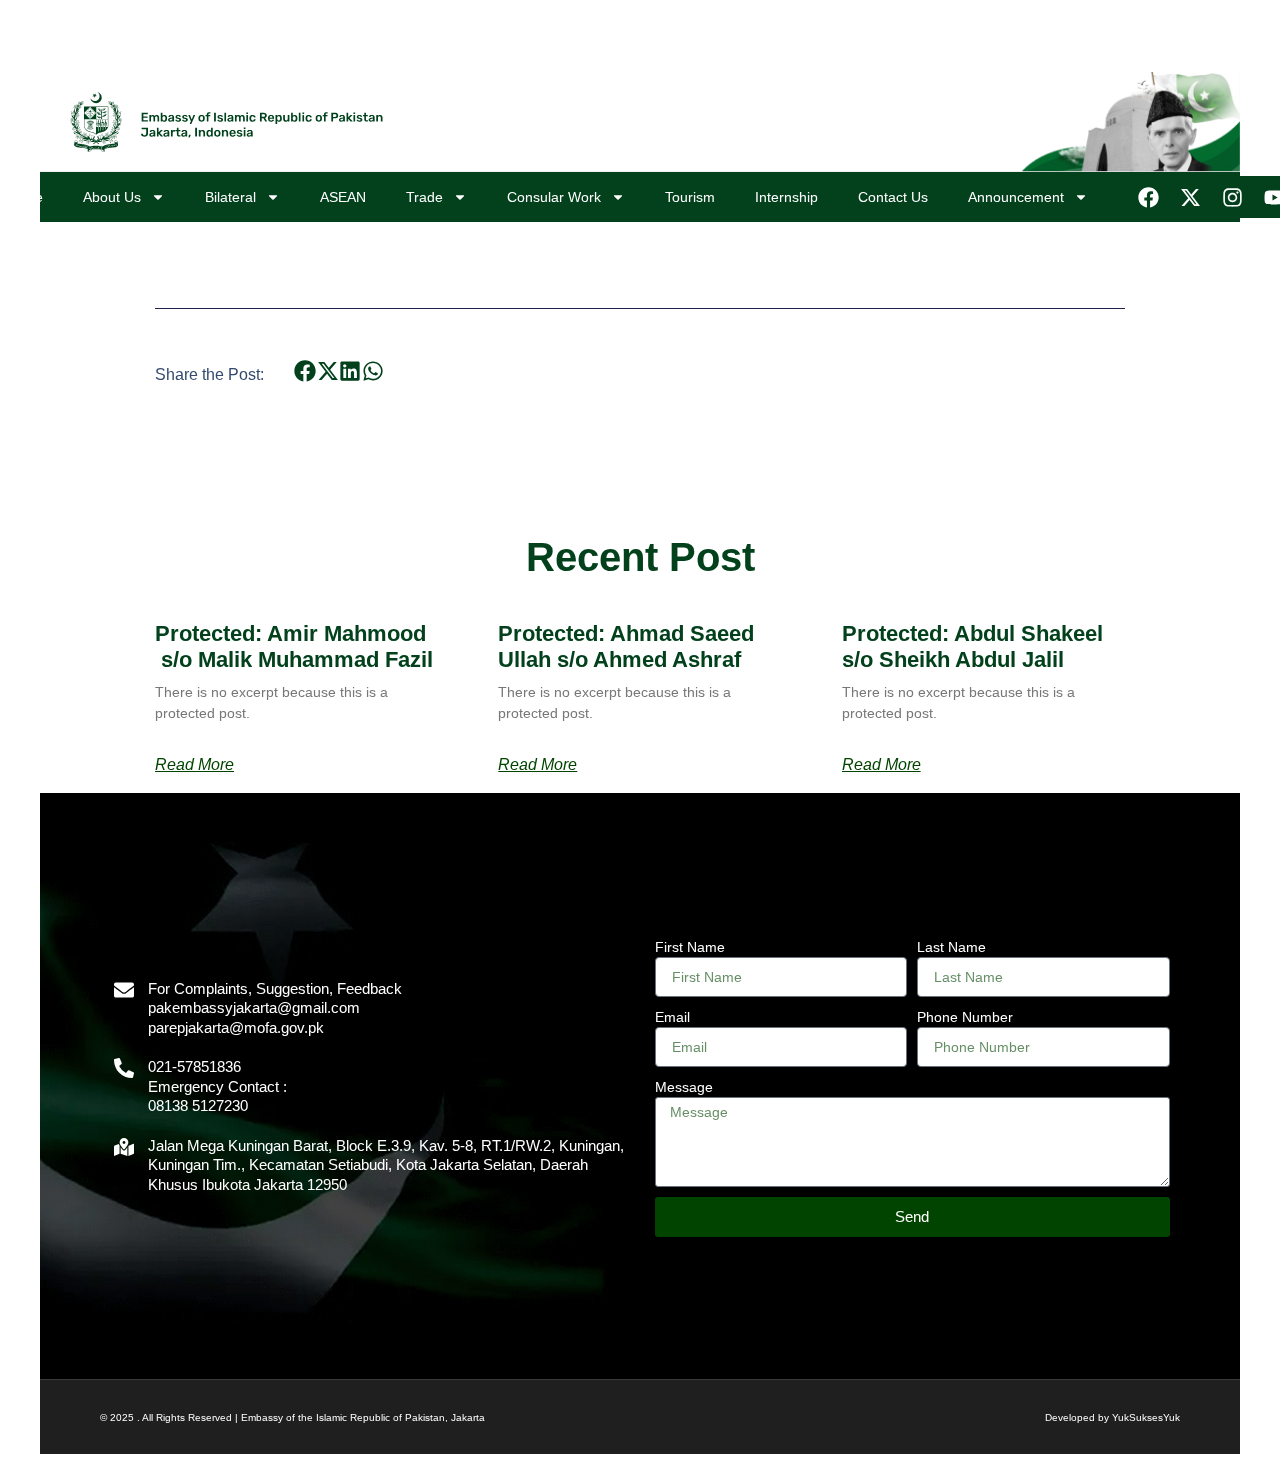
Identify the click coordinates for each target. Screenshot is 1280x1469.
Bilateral (230, 197)
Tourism (690, 197)
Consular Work (554, 197)
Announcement (1016, 197)
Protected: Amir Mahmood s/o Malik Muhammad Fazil (294, 646)
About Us (112, 197)
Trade (424, 197)
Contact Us (893, 197)
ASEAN (343, 197)
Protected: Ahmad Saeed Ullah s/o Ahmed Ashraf (626, 646)
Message (684, 1087)
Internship (786, 197)
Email (672, 1017)
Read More (194, 765)
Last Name (951, 947)
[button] (305, 370)
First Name (690, 947)
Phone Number (965, 1017)
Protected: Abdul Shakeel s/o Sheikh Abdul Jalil (972, 646)
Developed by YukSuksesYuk (1112, 1417)
